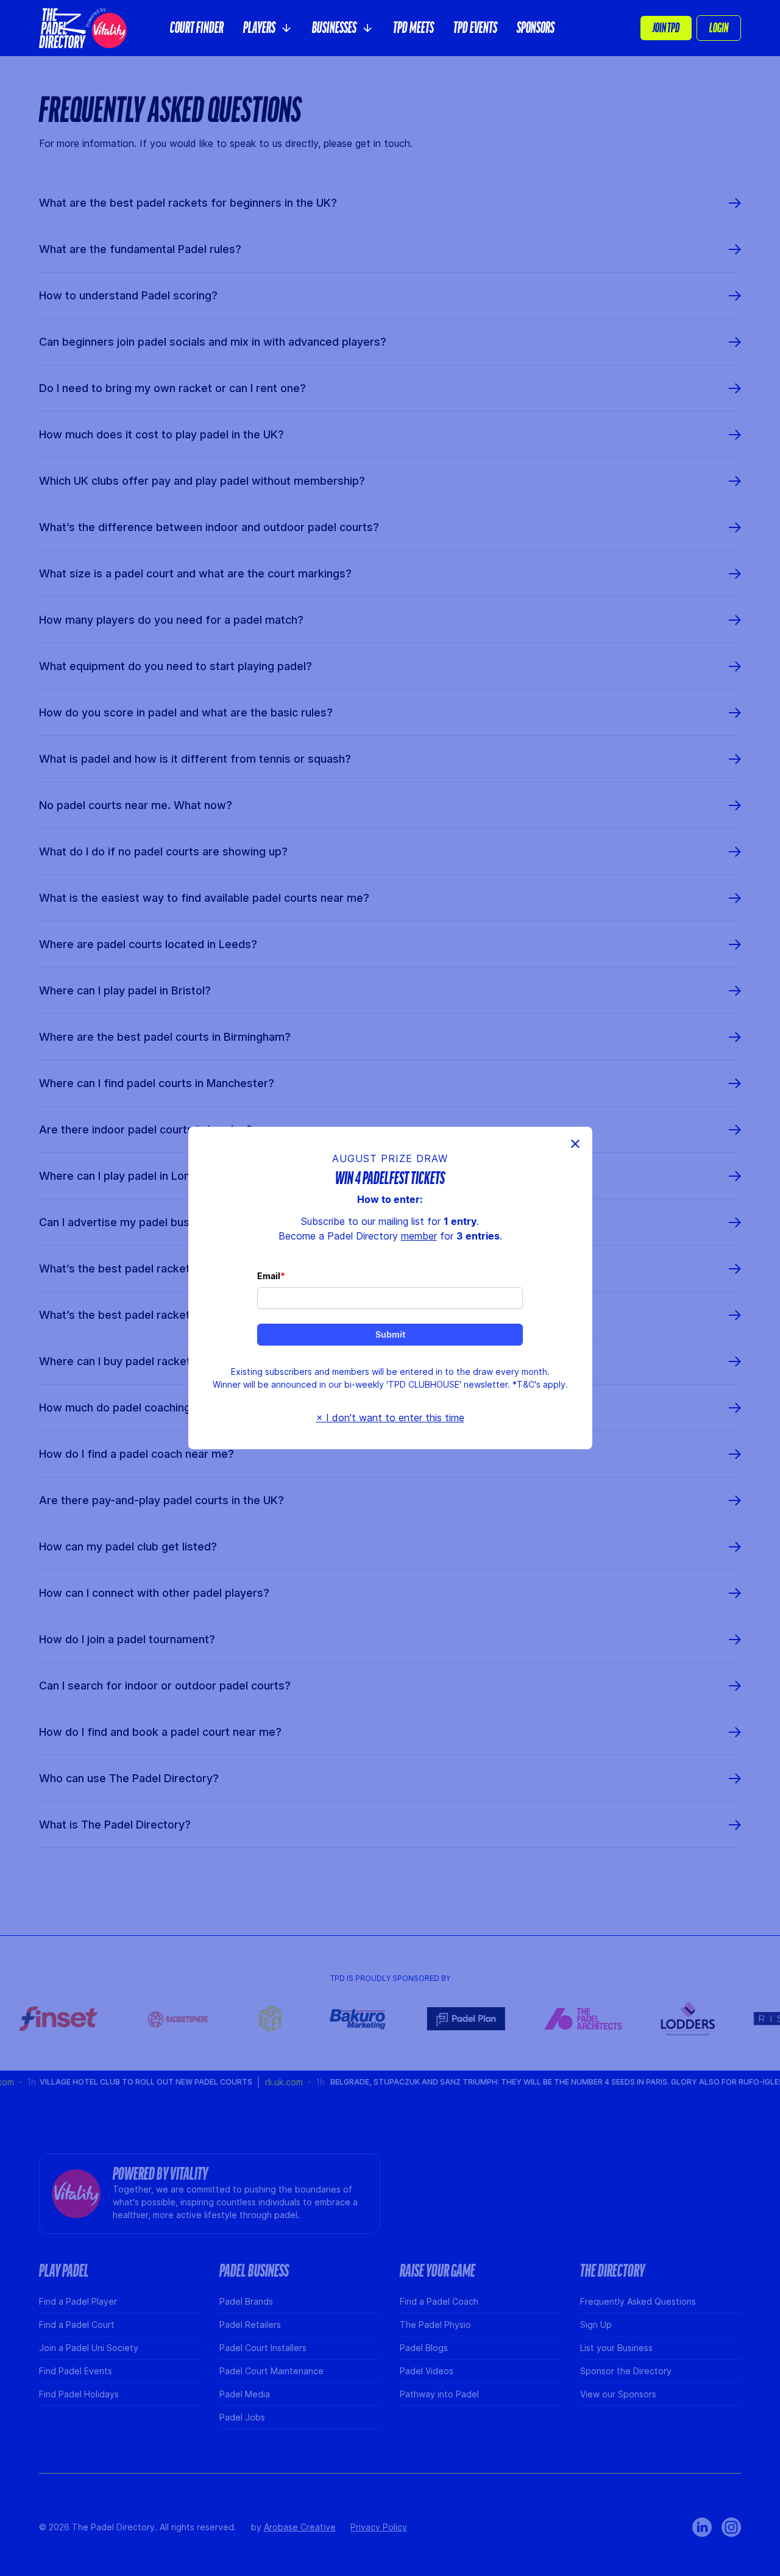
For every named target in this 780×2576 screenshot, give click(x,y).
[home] (83, 28)
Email (269, 1276)
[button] (268, 28)
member (419, 1236)
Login (719, 28)
